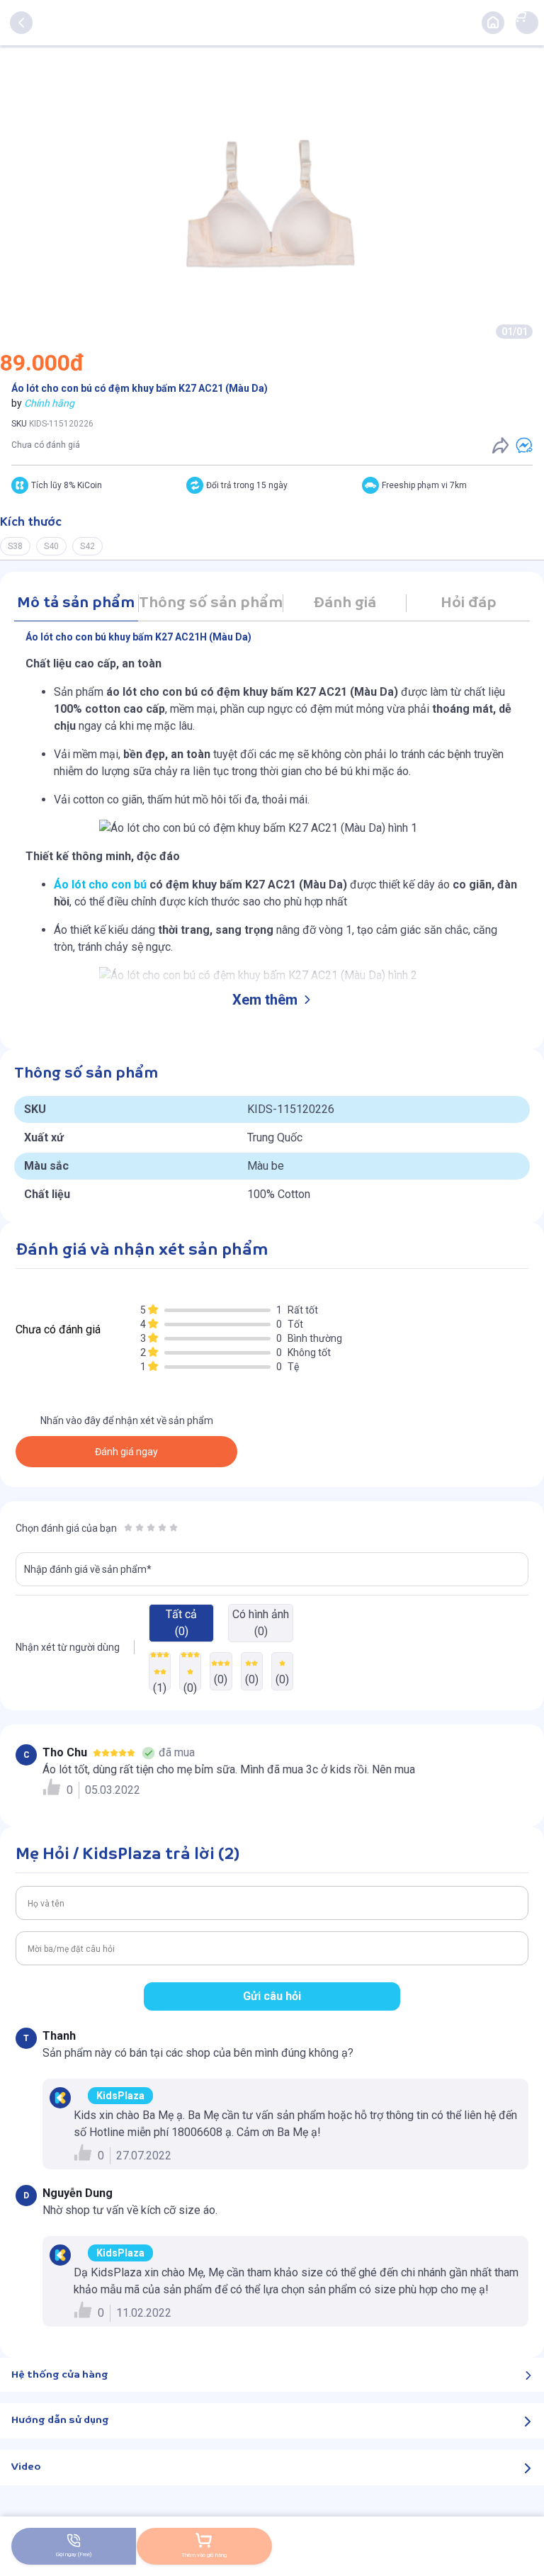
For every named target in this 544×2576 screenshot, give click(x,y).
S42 (87, 546)
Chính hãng (49, 403)
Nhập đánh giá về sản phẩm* (88, 1569)
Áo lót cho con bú (100, 885)
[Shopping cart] (520, 16)
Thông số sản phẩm (211, 603)
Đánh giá (345, 603)
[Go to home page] (493, 23)
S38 (15, 546)
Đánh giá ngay (126, 1452)
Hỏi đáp (469, 603)
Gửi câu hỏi (272, 1996)
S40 (51, 546)
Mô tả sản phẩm (76, 603)
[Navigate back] (21, 23)
